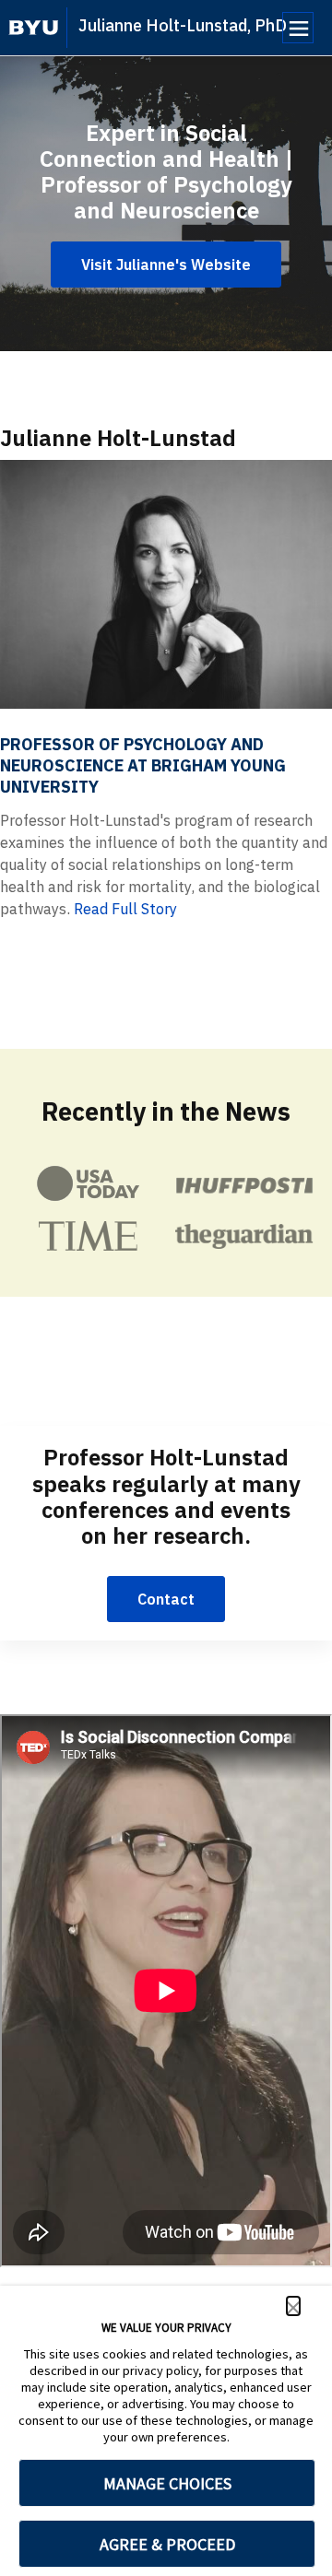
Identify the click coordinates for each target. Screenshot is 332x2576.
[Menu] (298, 28)
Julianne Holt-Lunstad (118, 438)
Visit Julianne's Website (166, 265)
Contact (166, 1599)
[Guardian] (244, 1236)
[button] (293, 2306)
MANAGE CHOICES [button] (167, 2483)
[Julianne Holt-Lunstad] (166, 584)
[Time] (88, 1236)
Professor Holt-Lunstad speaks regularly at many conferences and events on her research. (166, 1496)
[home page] (34, 28)
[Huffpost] (244, 1184)
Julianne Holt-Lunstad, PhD (183, 25)
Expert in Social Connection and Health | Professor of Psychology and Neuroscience (166, 171)
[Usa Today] (88, 1183)
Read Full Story (125, 909)
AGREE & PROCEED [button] (167, 2544)
